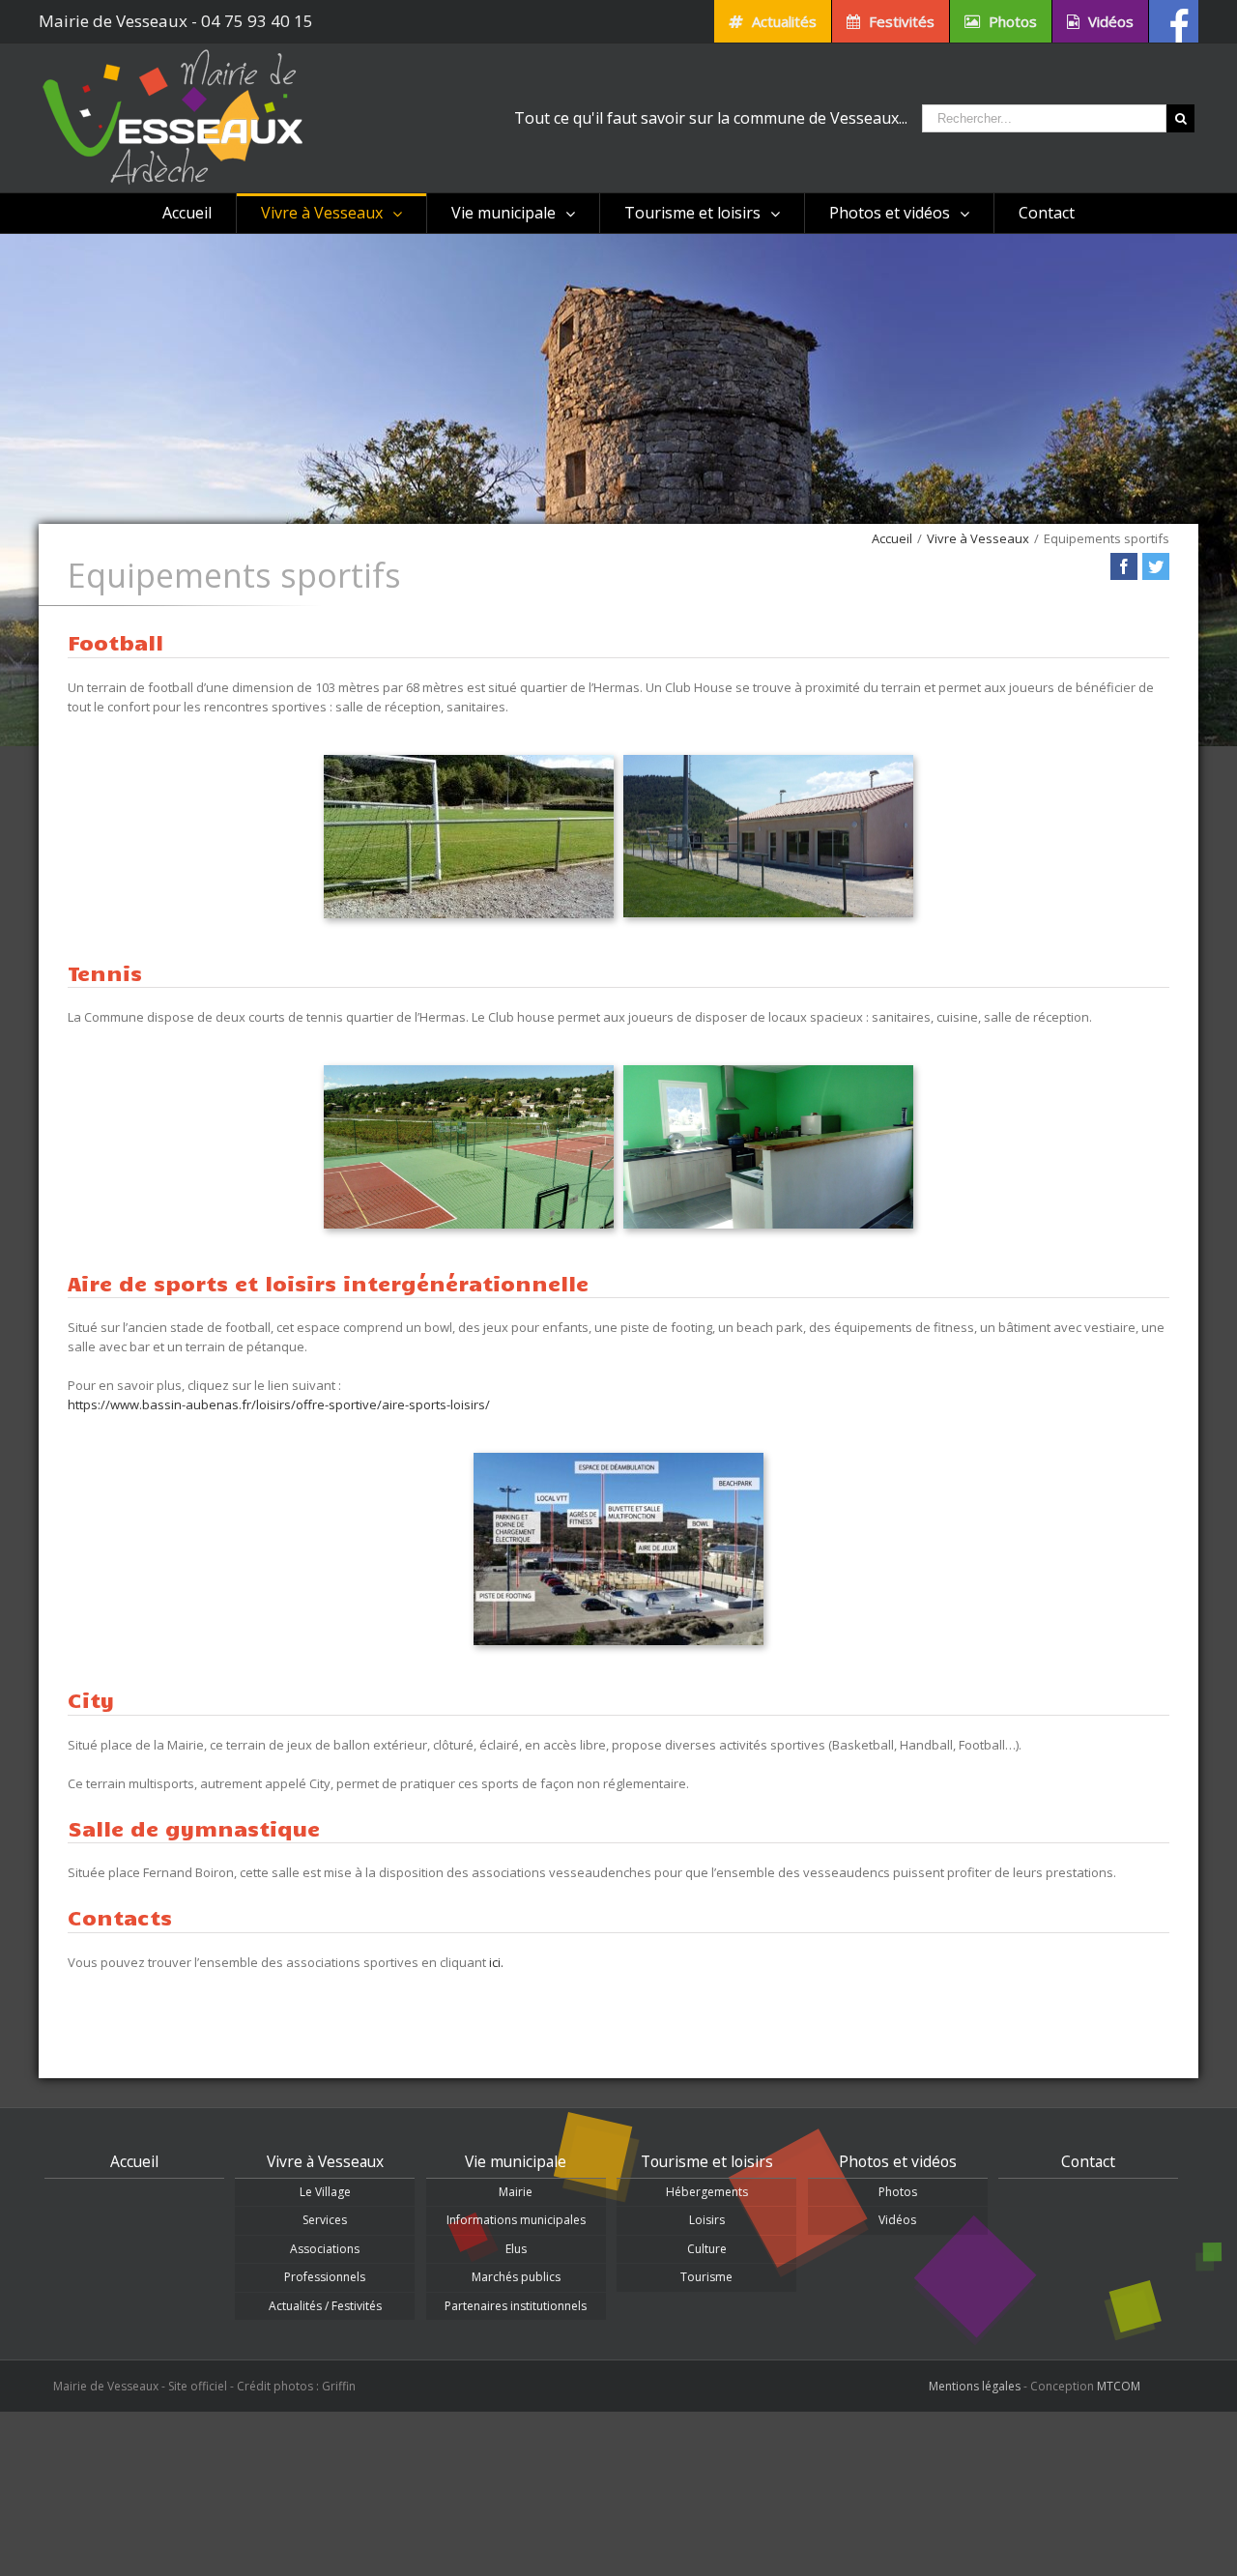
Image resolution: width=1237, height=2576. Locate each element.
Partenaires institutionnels (516, 2306)
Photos (898, 2192)
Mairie (516, 2192)
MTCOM (1119, 2386)
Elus (516, 2249)
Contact (1088, 2161)
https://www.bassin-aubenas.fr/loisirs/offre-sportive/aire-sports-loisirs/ (279, 1404)
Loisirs (707, 2220)
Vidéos (897, 2220)
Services (325, 2220)
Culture (707, 2249)
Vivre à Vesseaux (325, 2161)
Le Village (325, 2192)
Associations (325, 2249)
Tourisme (706, 2277)
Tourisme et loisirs (707, 2161)
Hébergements (707, 2192)
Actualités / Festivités (325, 2306)
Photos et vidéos (898, 2161)
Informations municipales (516, 2220)
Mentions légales (975, 2386)
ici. (496, 1962)
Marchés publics (516, 2277)
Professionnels (325, 2277)
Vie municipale (516, 2161)
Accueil (134, 2161)
